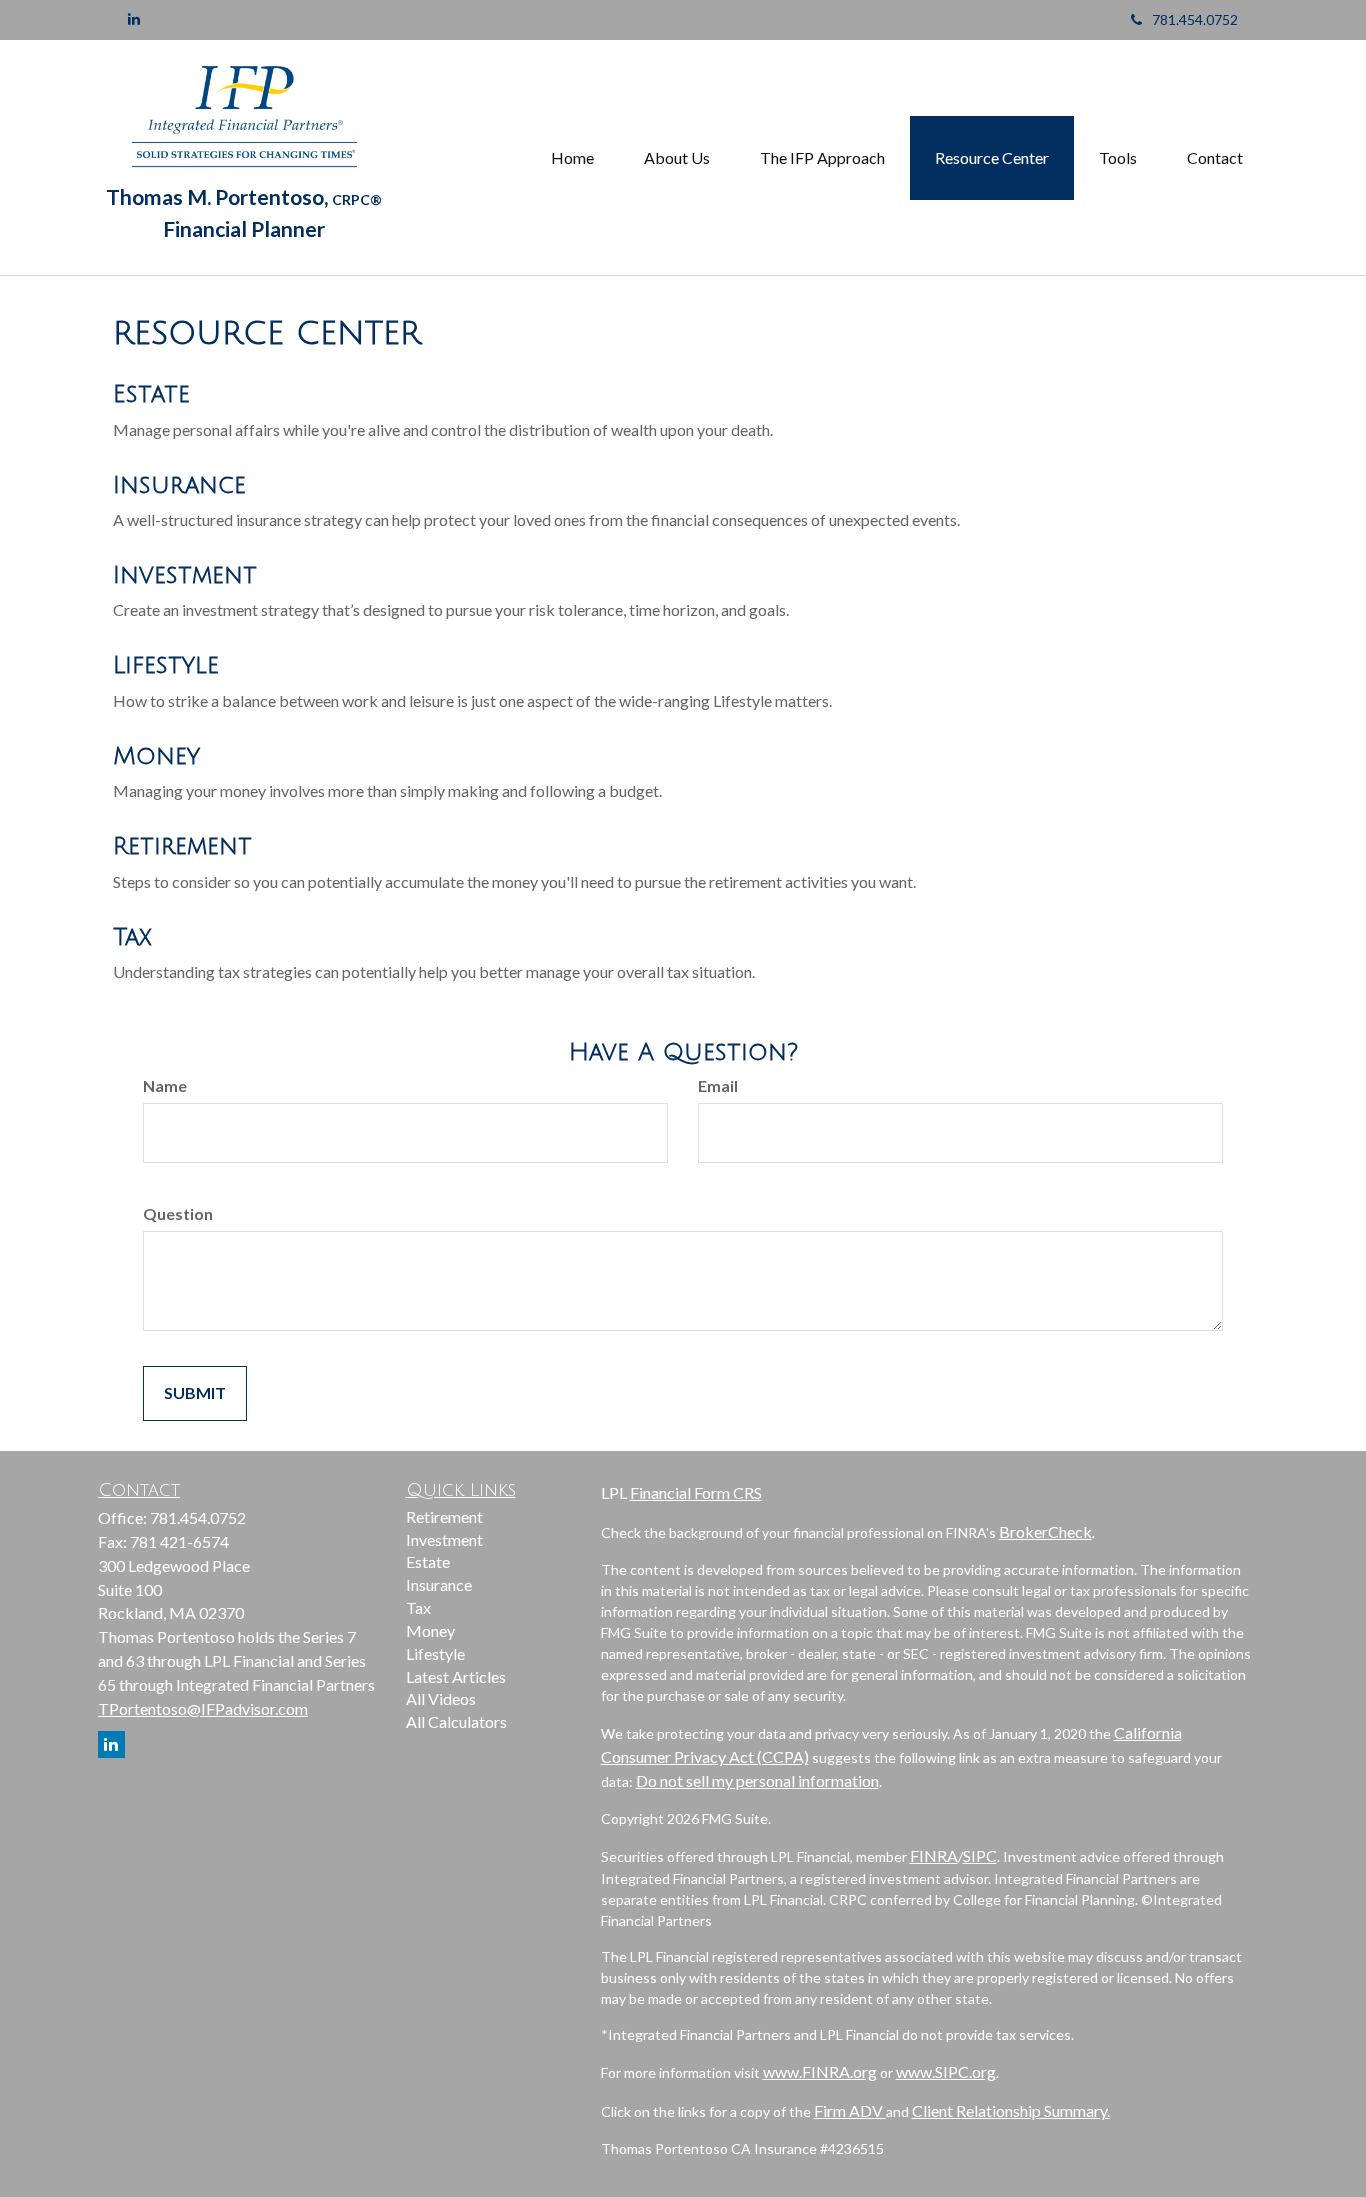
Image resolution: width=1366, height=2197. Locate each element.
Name (165, 1085)
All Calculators (456, 1721)
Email (718, 1085)
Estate (151, 394)
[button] (677, 158)
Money (156, 756)
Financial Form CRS (696, 1492)
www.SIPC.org (946, 2071)
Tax (132, 937)
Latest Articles (456, 1676)
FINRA (934, 1855)
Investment (185, 575)
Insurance (179, 485)
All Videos (441, 1698)
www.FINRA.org (820, 2071)
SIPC (980, 1855)
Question (178, 1213)
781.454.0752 (1195, 19)
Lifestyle (166, 665)
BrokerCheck (1045, 1531)
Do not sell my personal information (757, 1780)
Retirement (182, 846)
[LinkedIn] (134, 19)
